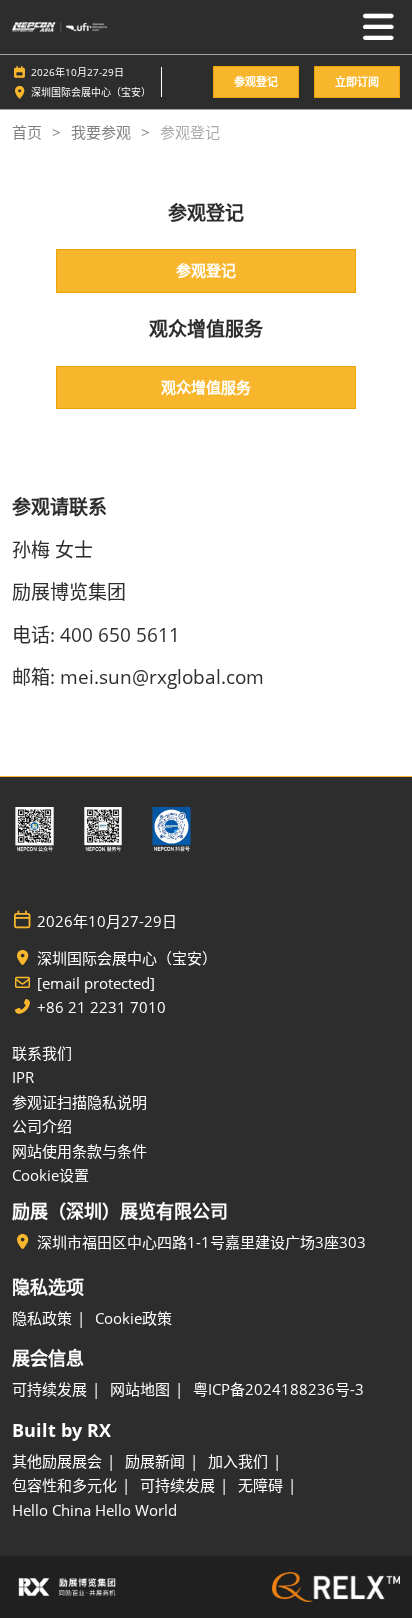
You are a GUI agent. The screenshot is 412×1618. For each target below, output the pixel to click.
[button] (256, 82)
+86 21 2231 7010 (101, 1007)
